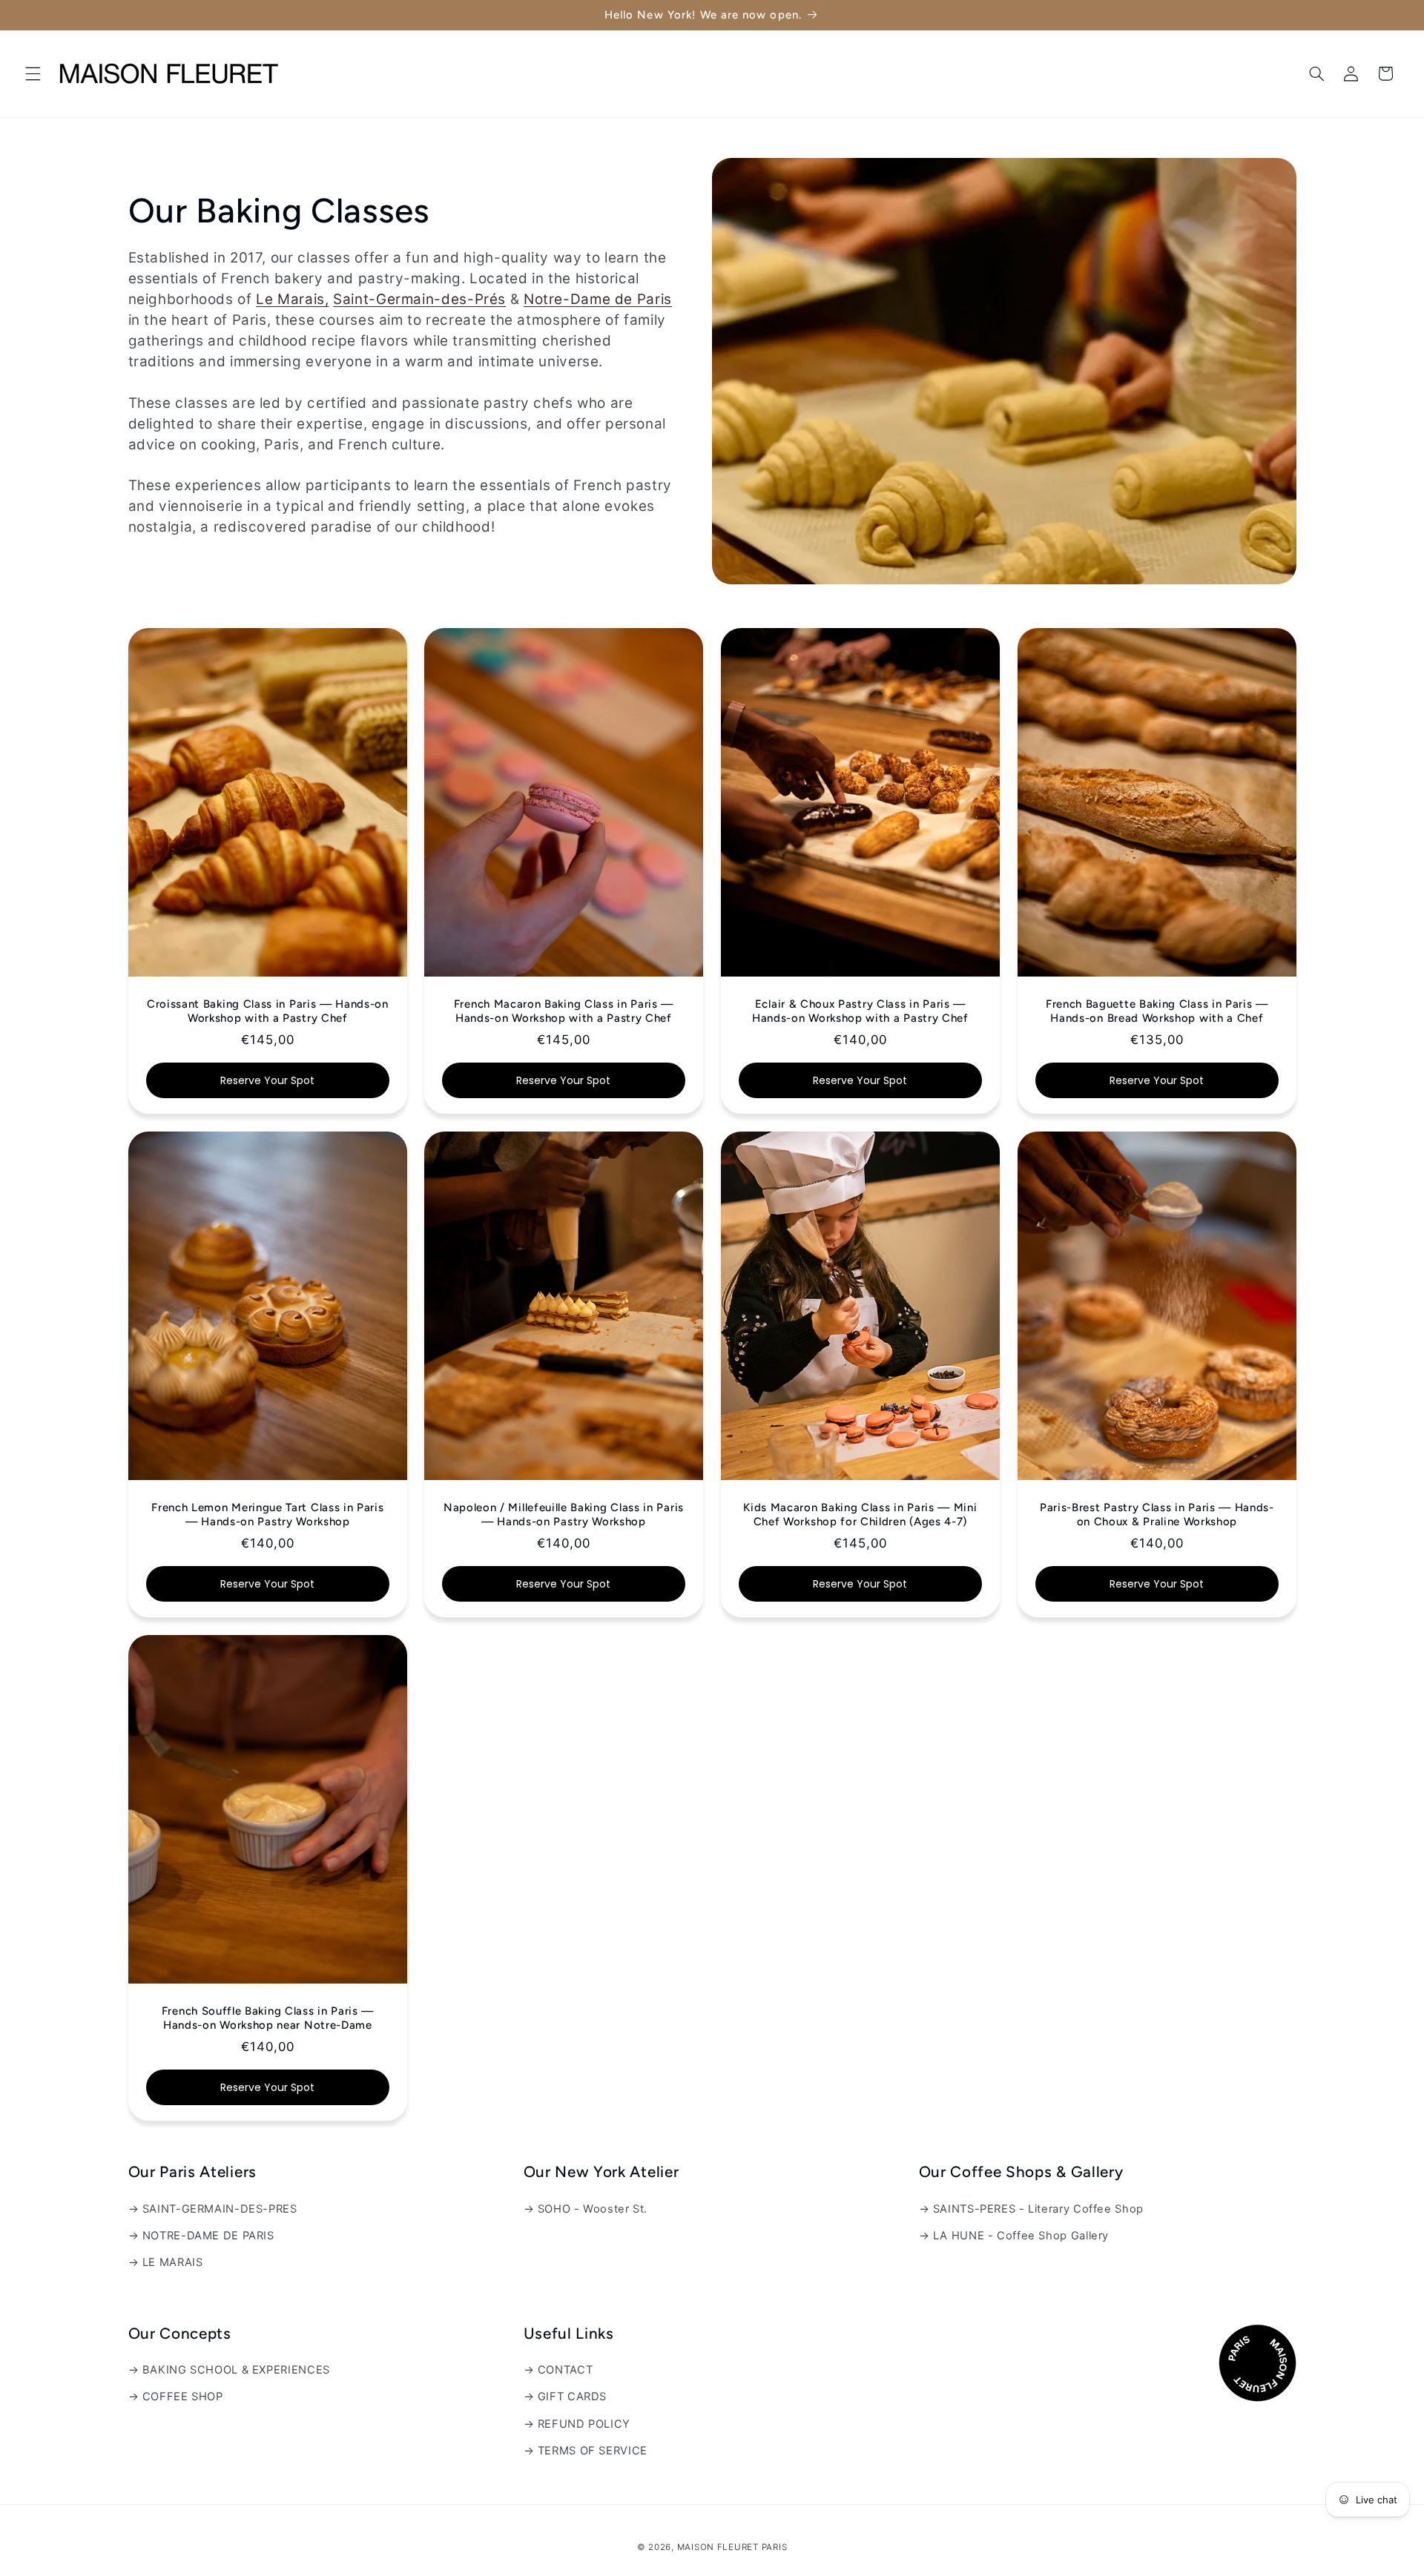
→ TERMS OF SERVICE (586, 2451)
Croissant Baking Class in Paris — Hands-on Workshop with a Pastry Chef (267, 1011)
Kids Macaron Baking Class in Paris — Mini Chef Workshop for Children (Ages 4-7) (860, 1515)
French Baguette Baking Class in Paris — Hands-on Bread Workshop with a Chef (1157, 1011)
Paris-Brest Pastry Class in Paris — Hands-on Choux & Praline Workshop (1157, 1515)
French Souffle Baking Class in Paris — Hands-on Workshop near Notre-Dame (267, 2018)
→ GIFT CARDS (566, 2397)
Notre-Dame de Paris (598, 299)
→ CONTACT (558, 2370)
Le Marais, (292, 299)
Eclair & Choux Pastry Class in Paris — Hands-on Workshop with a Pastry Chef (860, 1011)
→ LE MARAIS (166, 2262)
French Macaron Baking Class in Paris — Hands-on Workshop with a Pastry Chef (564, 1011)
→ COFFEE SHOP (176, 2397)
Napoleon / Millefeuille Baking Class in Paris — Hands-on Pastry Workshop (564, 1515)
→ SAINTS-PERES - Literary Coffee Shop (1031, 2209)
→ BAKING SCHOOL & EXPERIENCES (229, 2370)
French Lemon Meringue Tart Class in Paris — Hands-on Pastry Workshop (267, 1515)
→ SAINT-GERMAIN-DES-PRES (213, 2209)
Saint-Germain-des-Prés (419, 299)
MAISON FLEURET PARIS (732, 2547)
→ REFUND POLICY (577, 2424)
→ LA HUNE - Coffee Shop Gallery (1014, 2236)
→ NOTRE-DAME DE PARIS (201, 2236)
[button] (33, 73)
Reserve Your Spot (267, 1080)
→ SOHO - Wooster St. (586, 2209)
